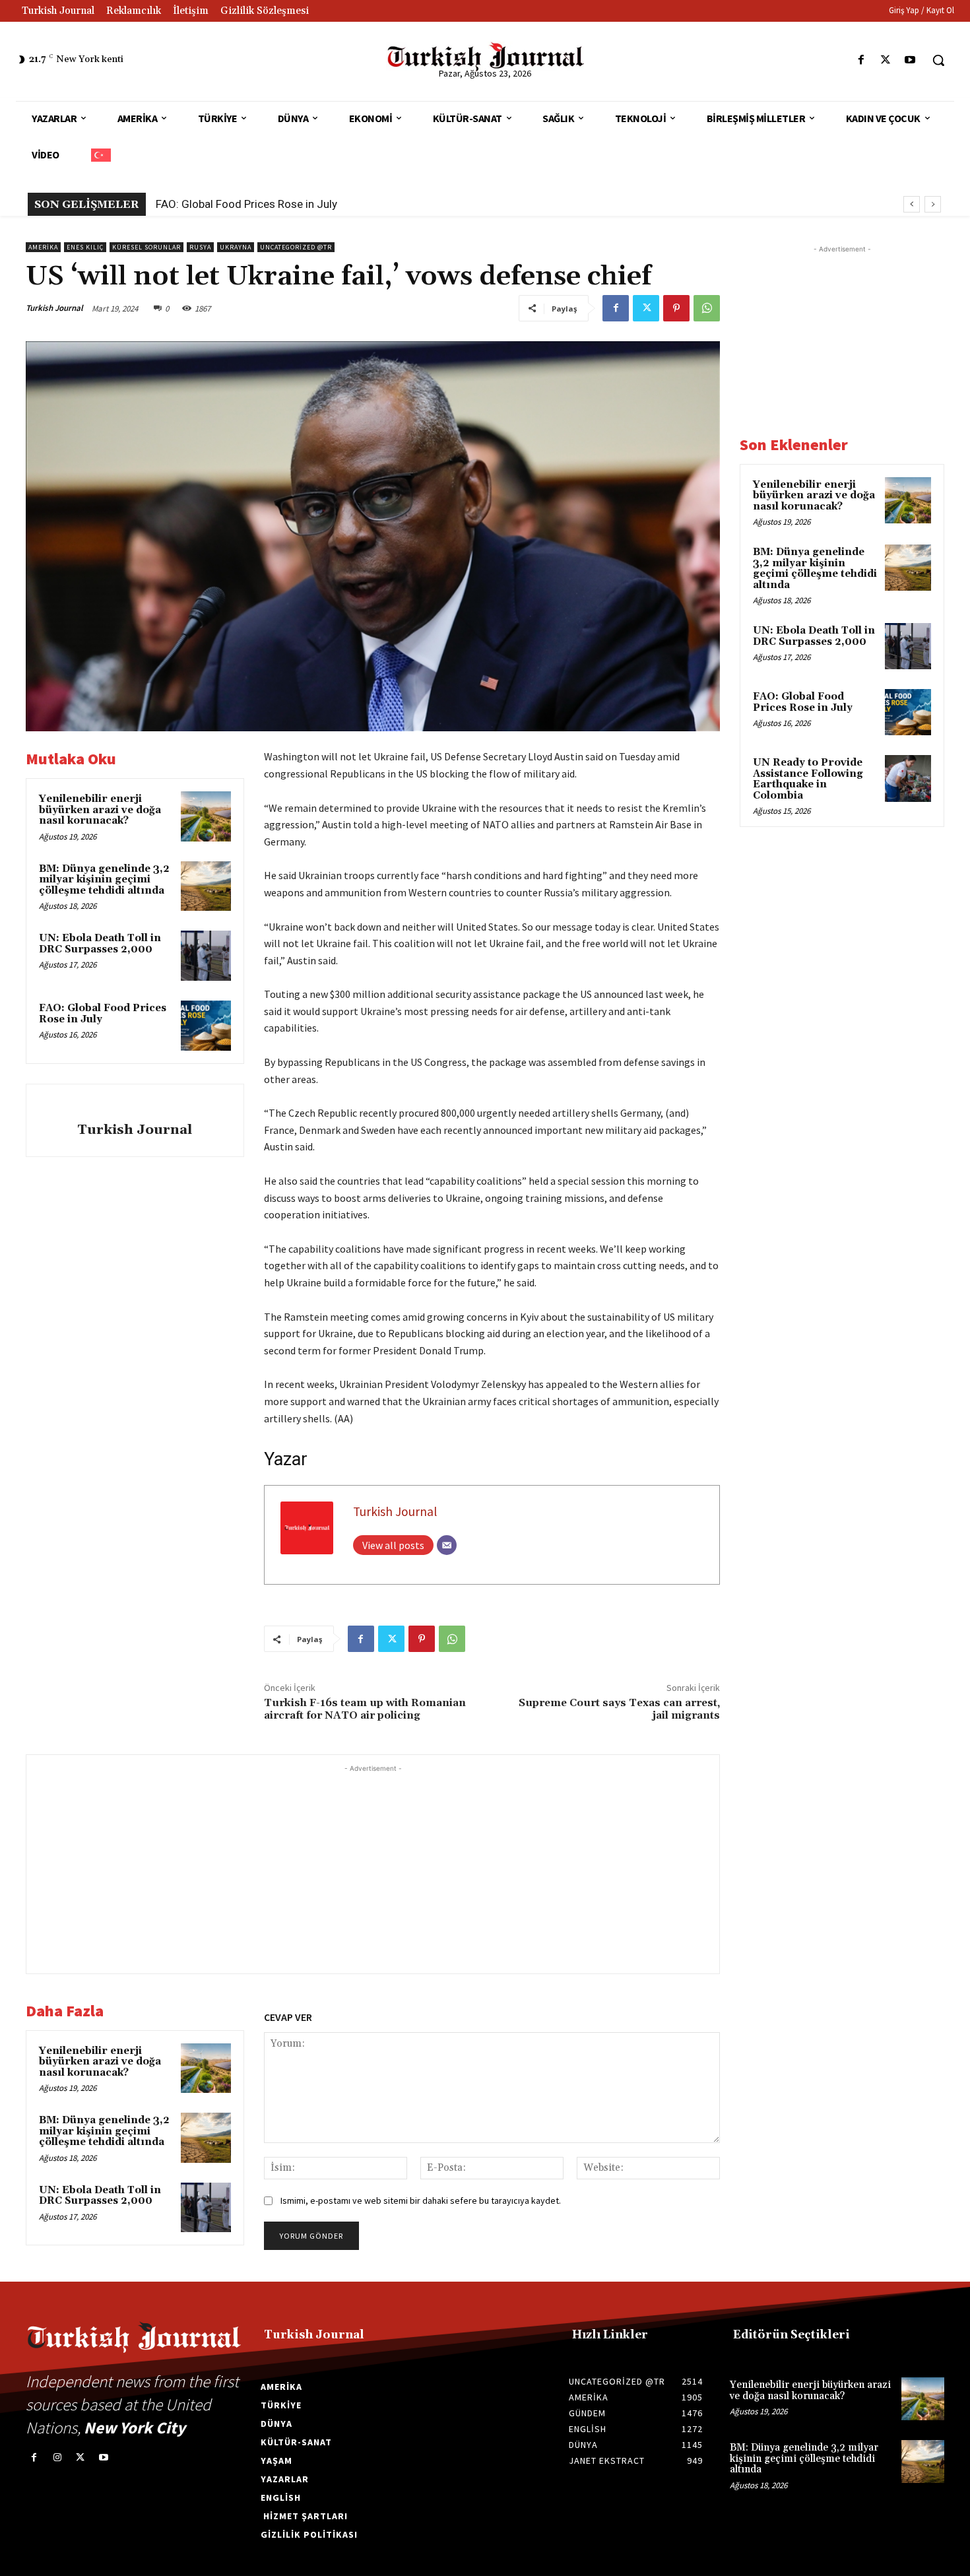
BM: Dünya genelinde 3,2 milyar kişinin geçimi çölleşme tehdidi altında (104, 880)
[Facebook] (861, 60)
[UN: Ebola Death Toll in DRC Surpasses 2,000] (206, 956)
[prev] (912, 204)
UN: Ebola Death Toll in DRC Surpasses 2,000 (100, 944)
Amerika (43, 247)
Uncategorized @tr (296, 247)
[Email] (447, 1545)
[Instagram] (57, 2458)
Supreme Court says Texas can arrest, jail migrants (619, 1709)
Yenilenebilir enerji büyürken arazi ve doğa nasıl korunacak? (100, 810)
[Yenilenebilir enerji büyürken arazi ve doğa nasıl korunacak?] (206, 816)
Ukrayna (236, 247)
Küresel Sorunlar (146, 247)
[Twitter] (886, 60)
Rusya (200, 247)
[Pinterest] (676, 308)
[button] (938, 60)
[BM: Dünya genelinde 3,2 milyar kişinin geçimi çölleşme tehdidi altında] (206, 886)
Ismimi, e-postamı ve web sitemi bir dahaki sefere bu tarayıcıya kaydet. (421, 2200)
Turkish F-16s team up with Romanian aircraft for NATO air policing (365, 1709)
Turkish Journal (54, 308)
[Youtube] (910, 60)
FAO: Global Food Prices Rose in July (246, 204)
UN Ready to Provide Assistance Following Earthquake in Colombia (808, 779)
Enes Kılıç (85, 247)
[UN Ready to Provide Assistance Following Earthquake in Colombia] (908, 778)
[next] (933, 204)
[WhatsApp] (707, 308)
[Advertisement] (373, 1868)
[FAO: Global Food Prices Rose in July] (206, 1026)
